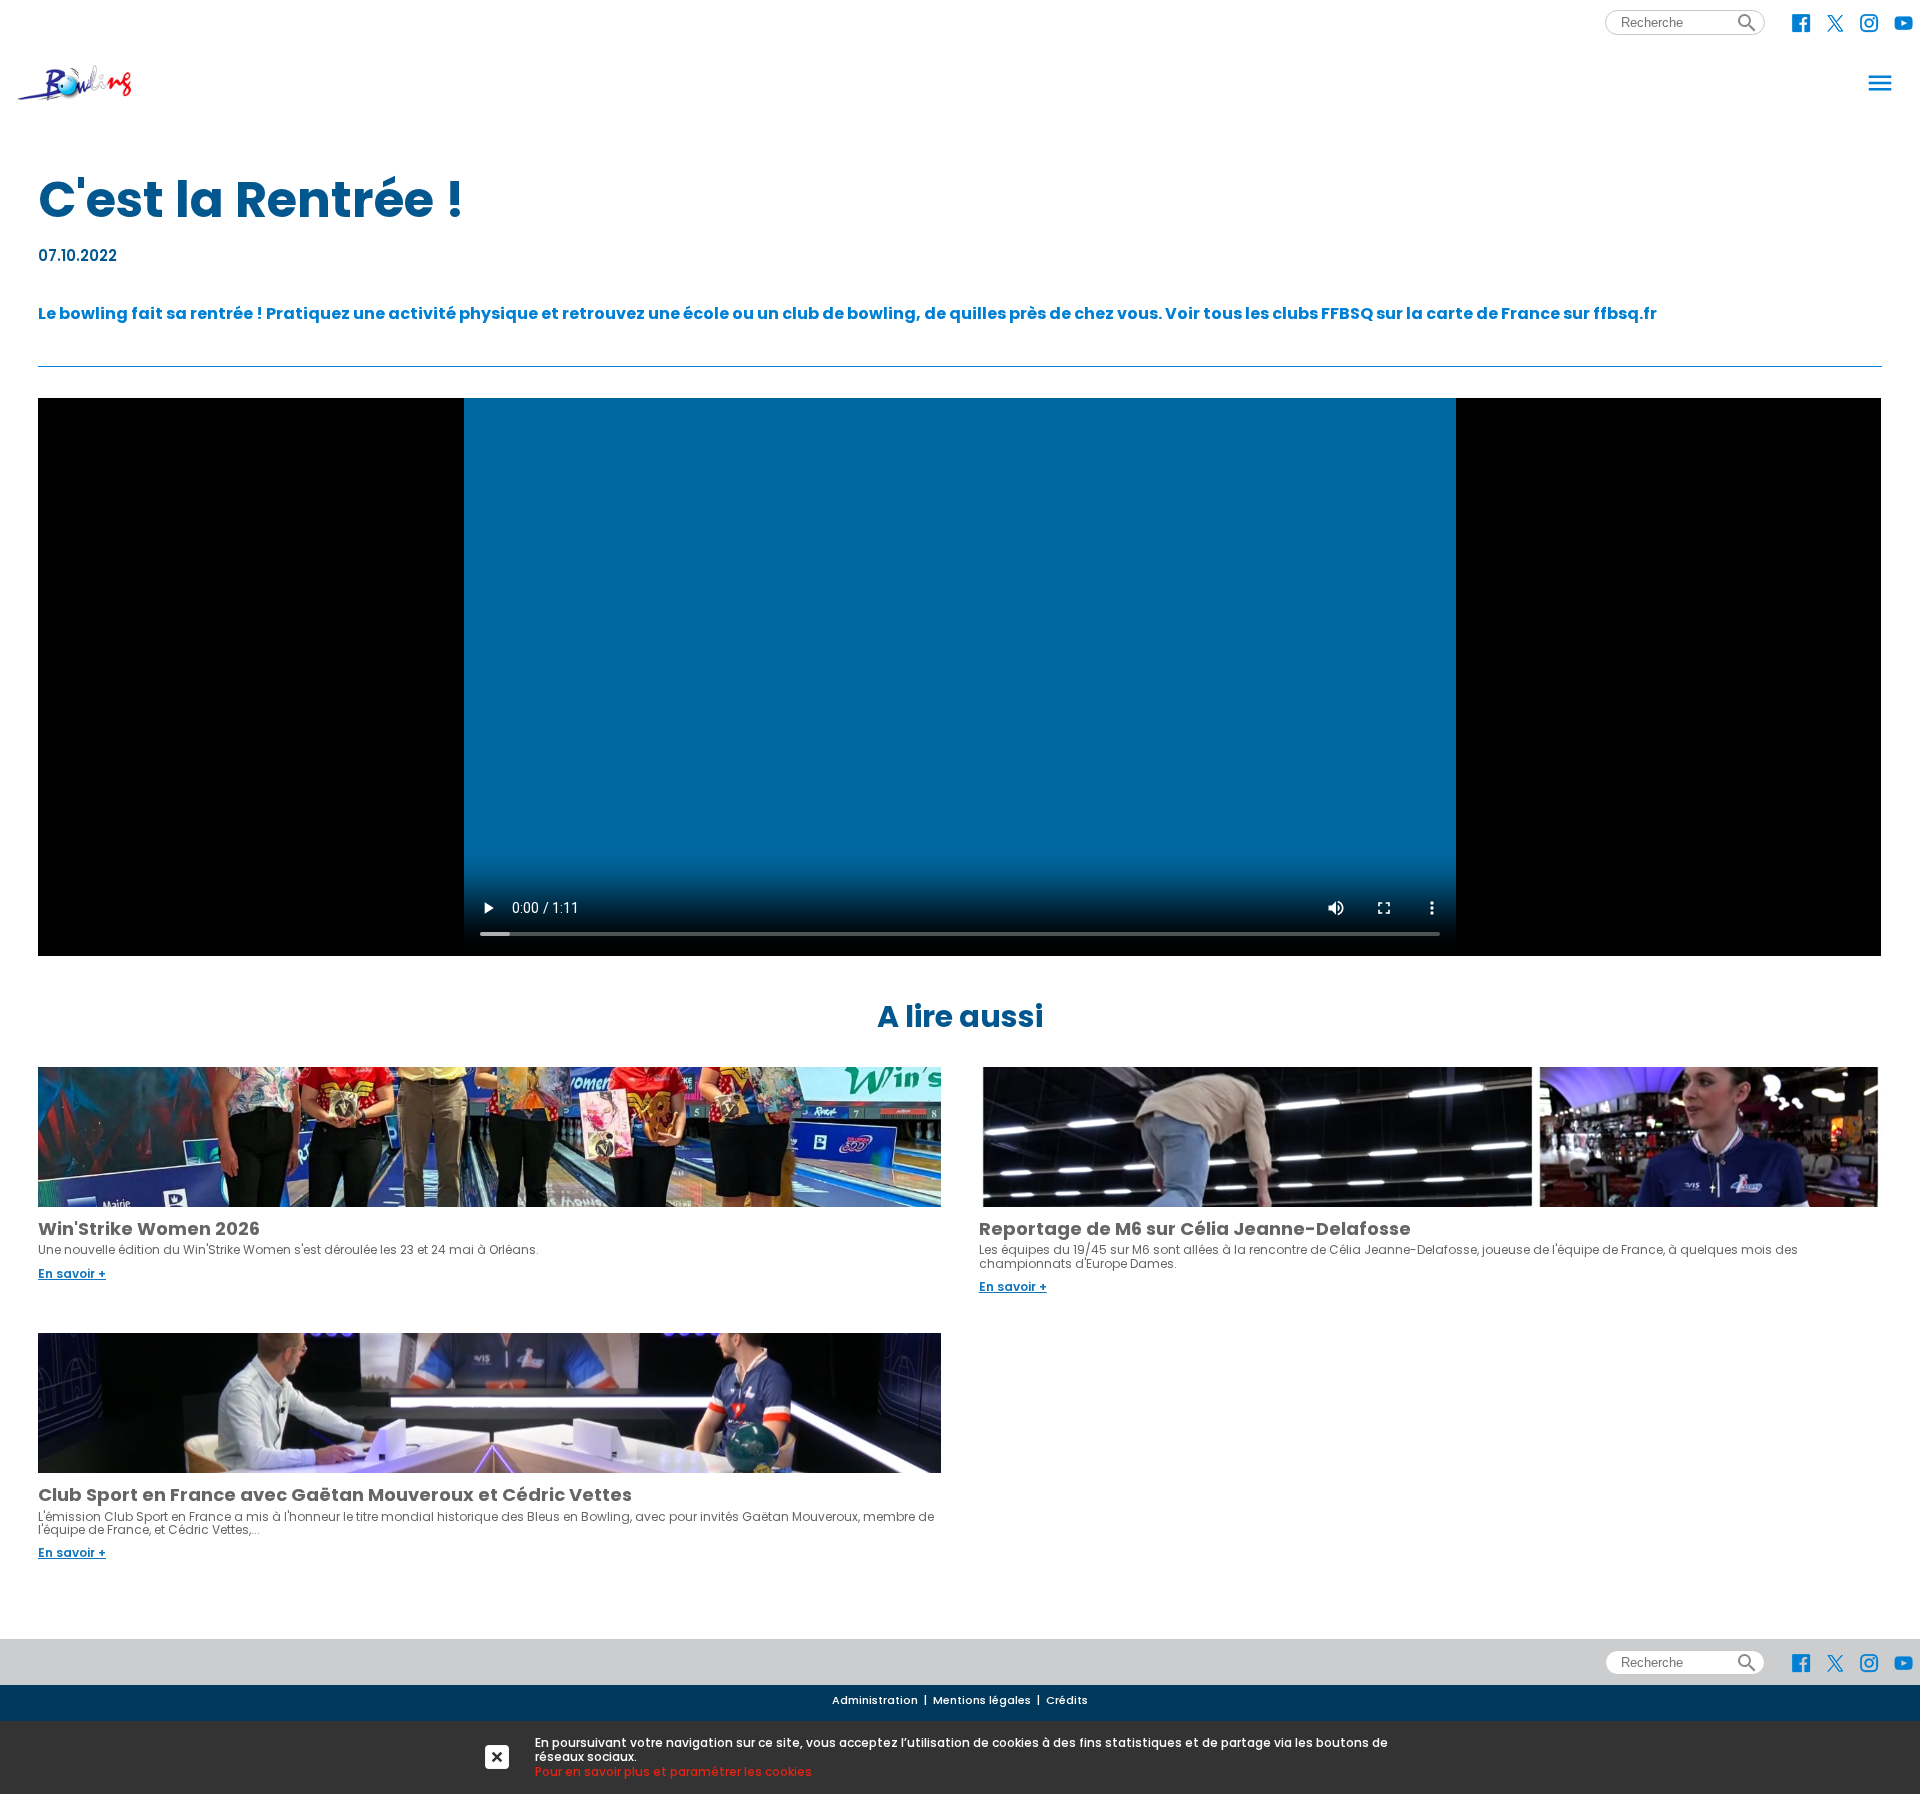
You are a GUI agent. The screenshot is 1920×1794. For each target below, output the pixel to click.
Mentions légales (982, 1700)
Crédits (1067, 1700)
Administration (875, 1700)
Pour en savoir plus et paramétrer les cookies (673, 1771)
